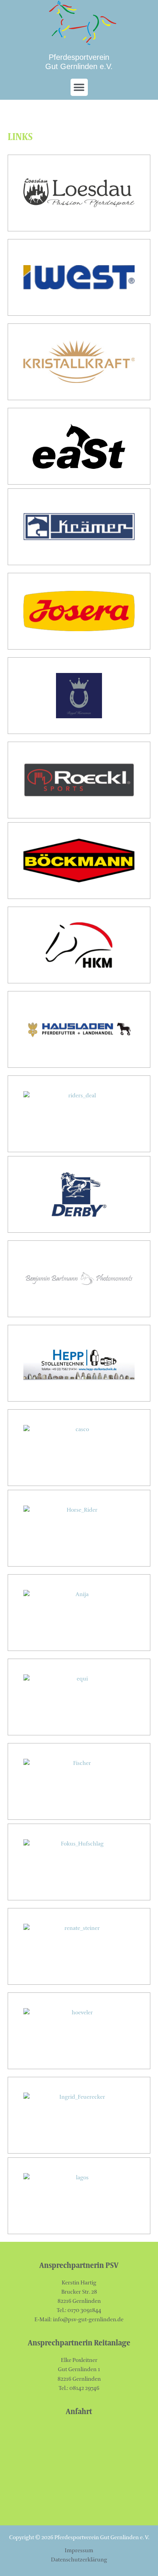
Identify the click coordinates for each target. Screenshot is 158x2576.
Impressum (79, 2550)
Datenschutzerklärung (79, 2560)
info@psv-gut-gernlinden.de (88, 2320)
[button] (79, 87)
